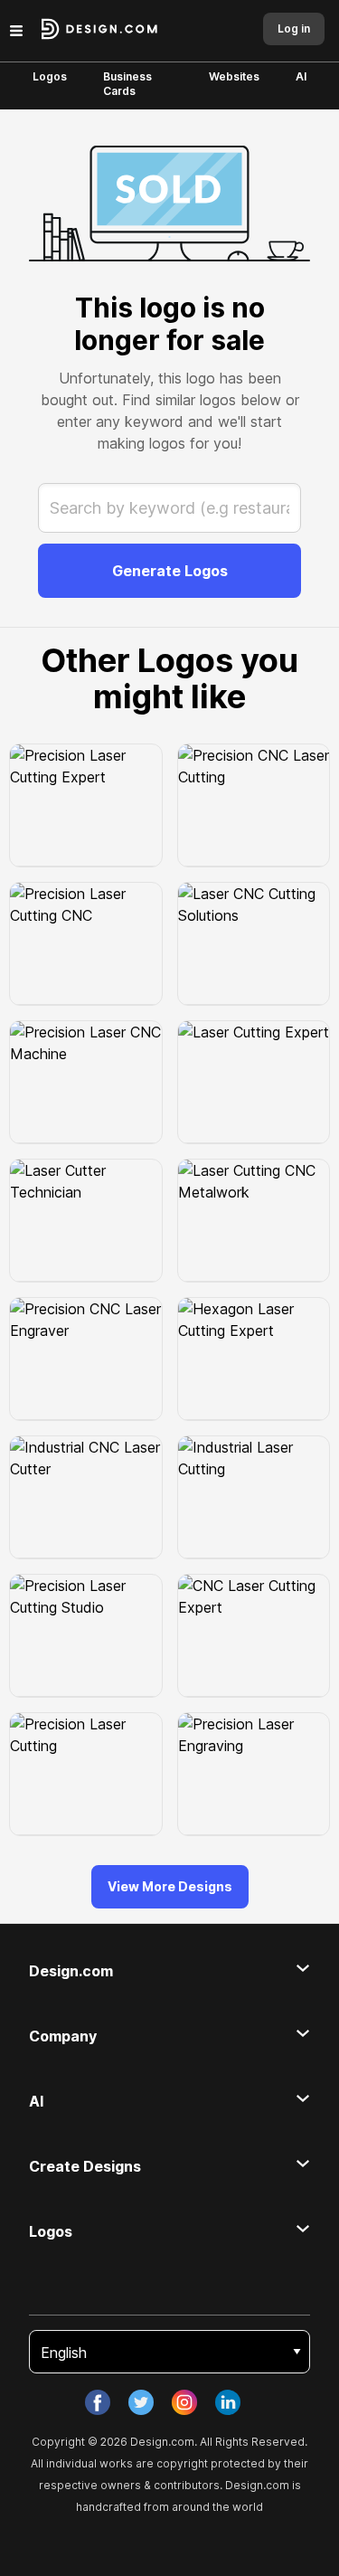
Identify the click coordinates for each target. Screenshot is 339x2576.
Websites (234, 76)
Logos (50, 76)
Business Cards (127, 84)
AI (301, 76)
